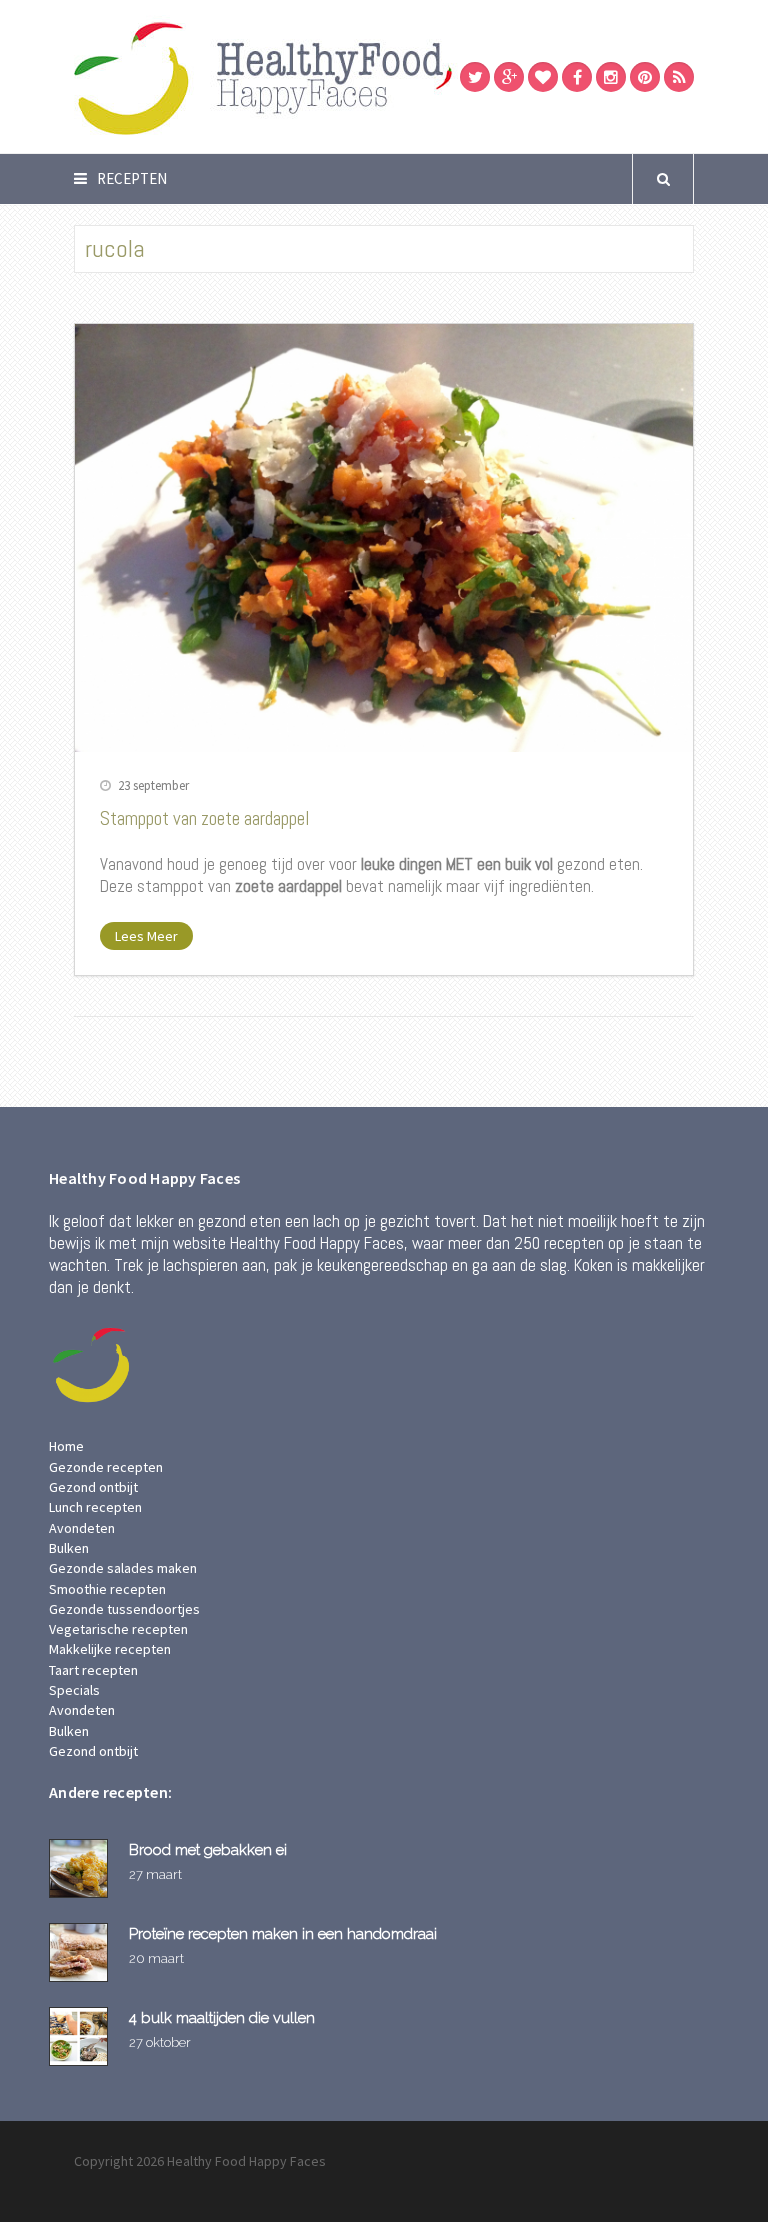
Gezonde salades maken (123, 1568)
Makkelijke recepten (110, 1649)
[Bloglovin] (543, 77)
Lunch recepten (95, 1507)
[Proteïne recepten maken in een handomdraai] (81, 1952)
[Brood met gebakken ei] (81, 1868)
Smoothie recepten (107, 1589)
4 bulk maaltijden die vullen (222, 2017)
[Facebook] (577, 77)
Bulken (69, 1548)
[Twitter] (475, 77)
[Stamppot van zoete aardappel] (384, 538)
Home (66, 1446)
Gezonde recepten (106, 1467)
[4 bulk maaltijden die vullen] (81, 2036)
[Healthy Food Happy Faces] (349, 76)
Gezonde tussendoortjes (124, 1609)
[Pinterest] (645, 77)
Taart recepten (93, 1670)
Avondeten (82, 1528)
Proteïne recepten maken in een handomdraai (283, 1933)
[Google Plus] (509, 77)
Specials (74, 1690)
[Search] (663, 179)
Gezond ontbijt (93, 1487)
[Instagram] (611, 77)
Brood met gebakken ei (208, 1849)
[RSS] (679, 77)
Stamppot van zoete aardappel (205, 818)
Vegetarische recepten (118, 1629)
